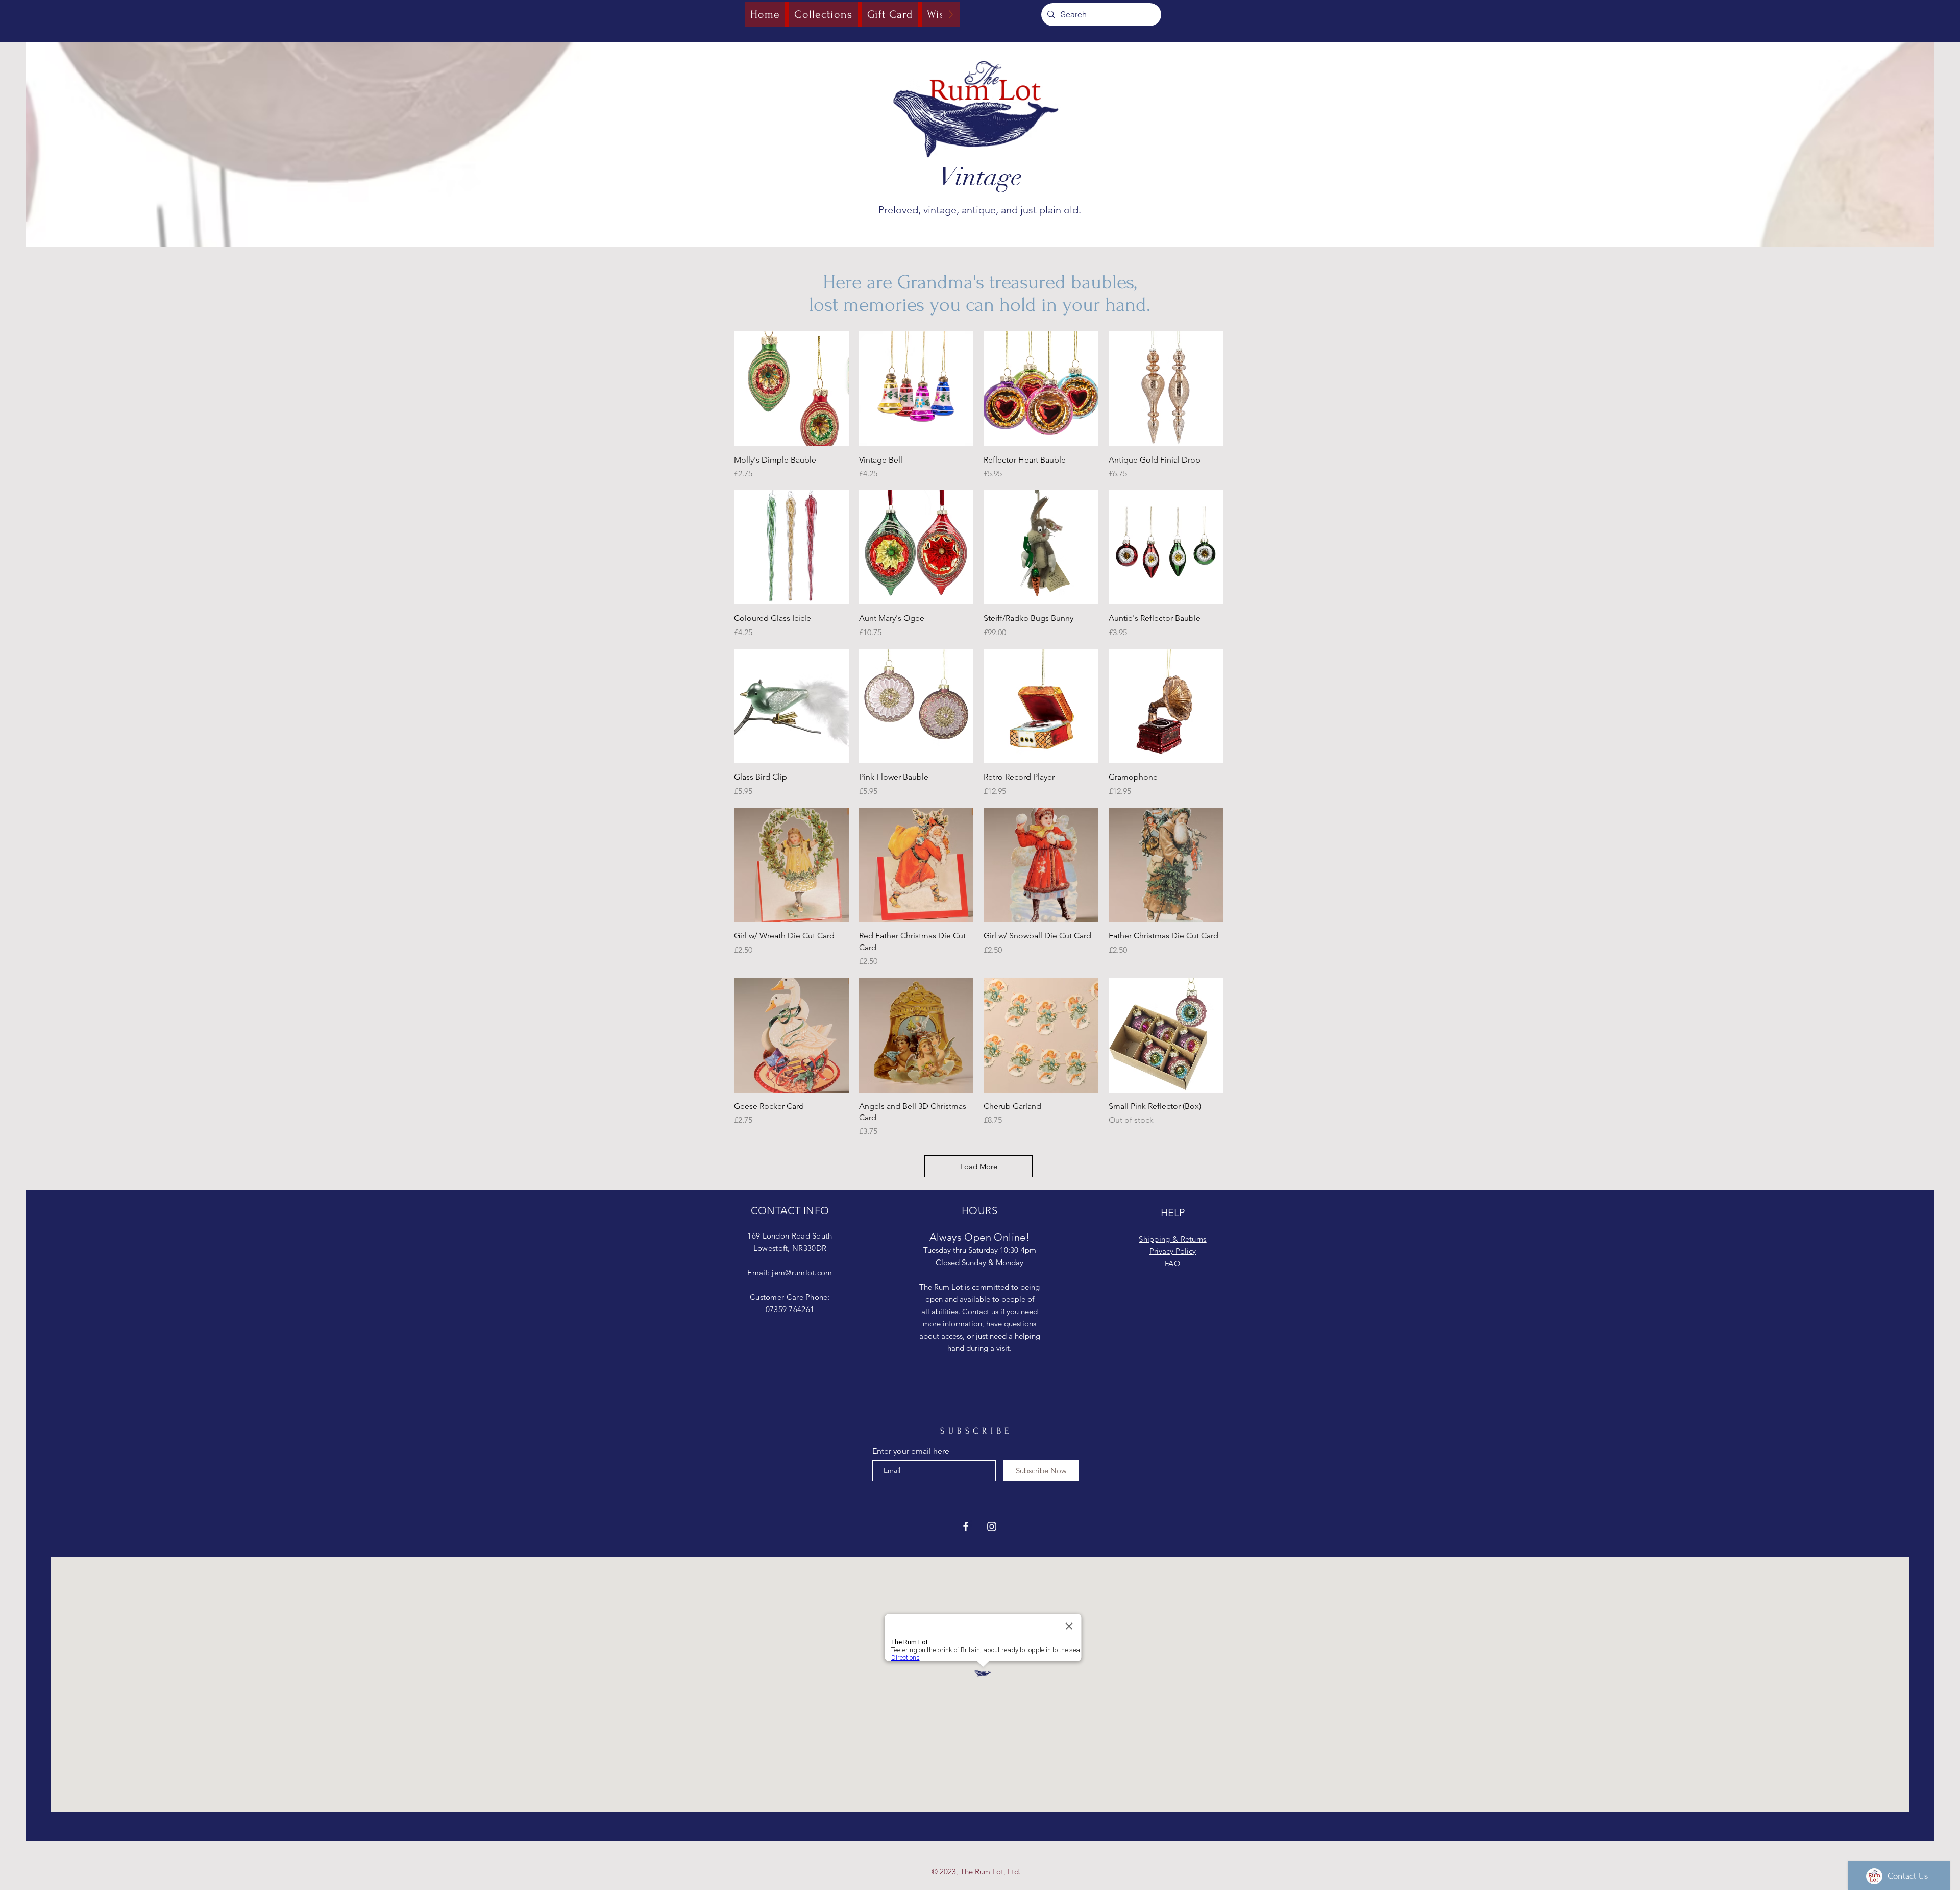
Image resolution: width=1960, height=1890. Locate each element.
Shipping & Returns (1172, 1239)
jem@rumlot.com (802, 1273)
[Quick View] (791, 389)
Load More (979, 1166)
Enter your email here (911, 1451)
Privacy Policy (1173, 1251)
